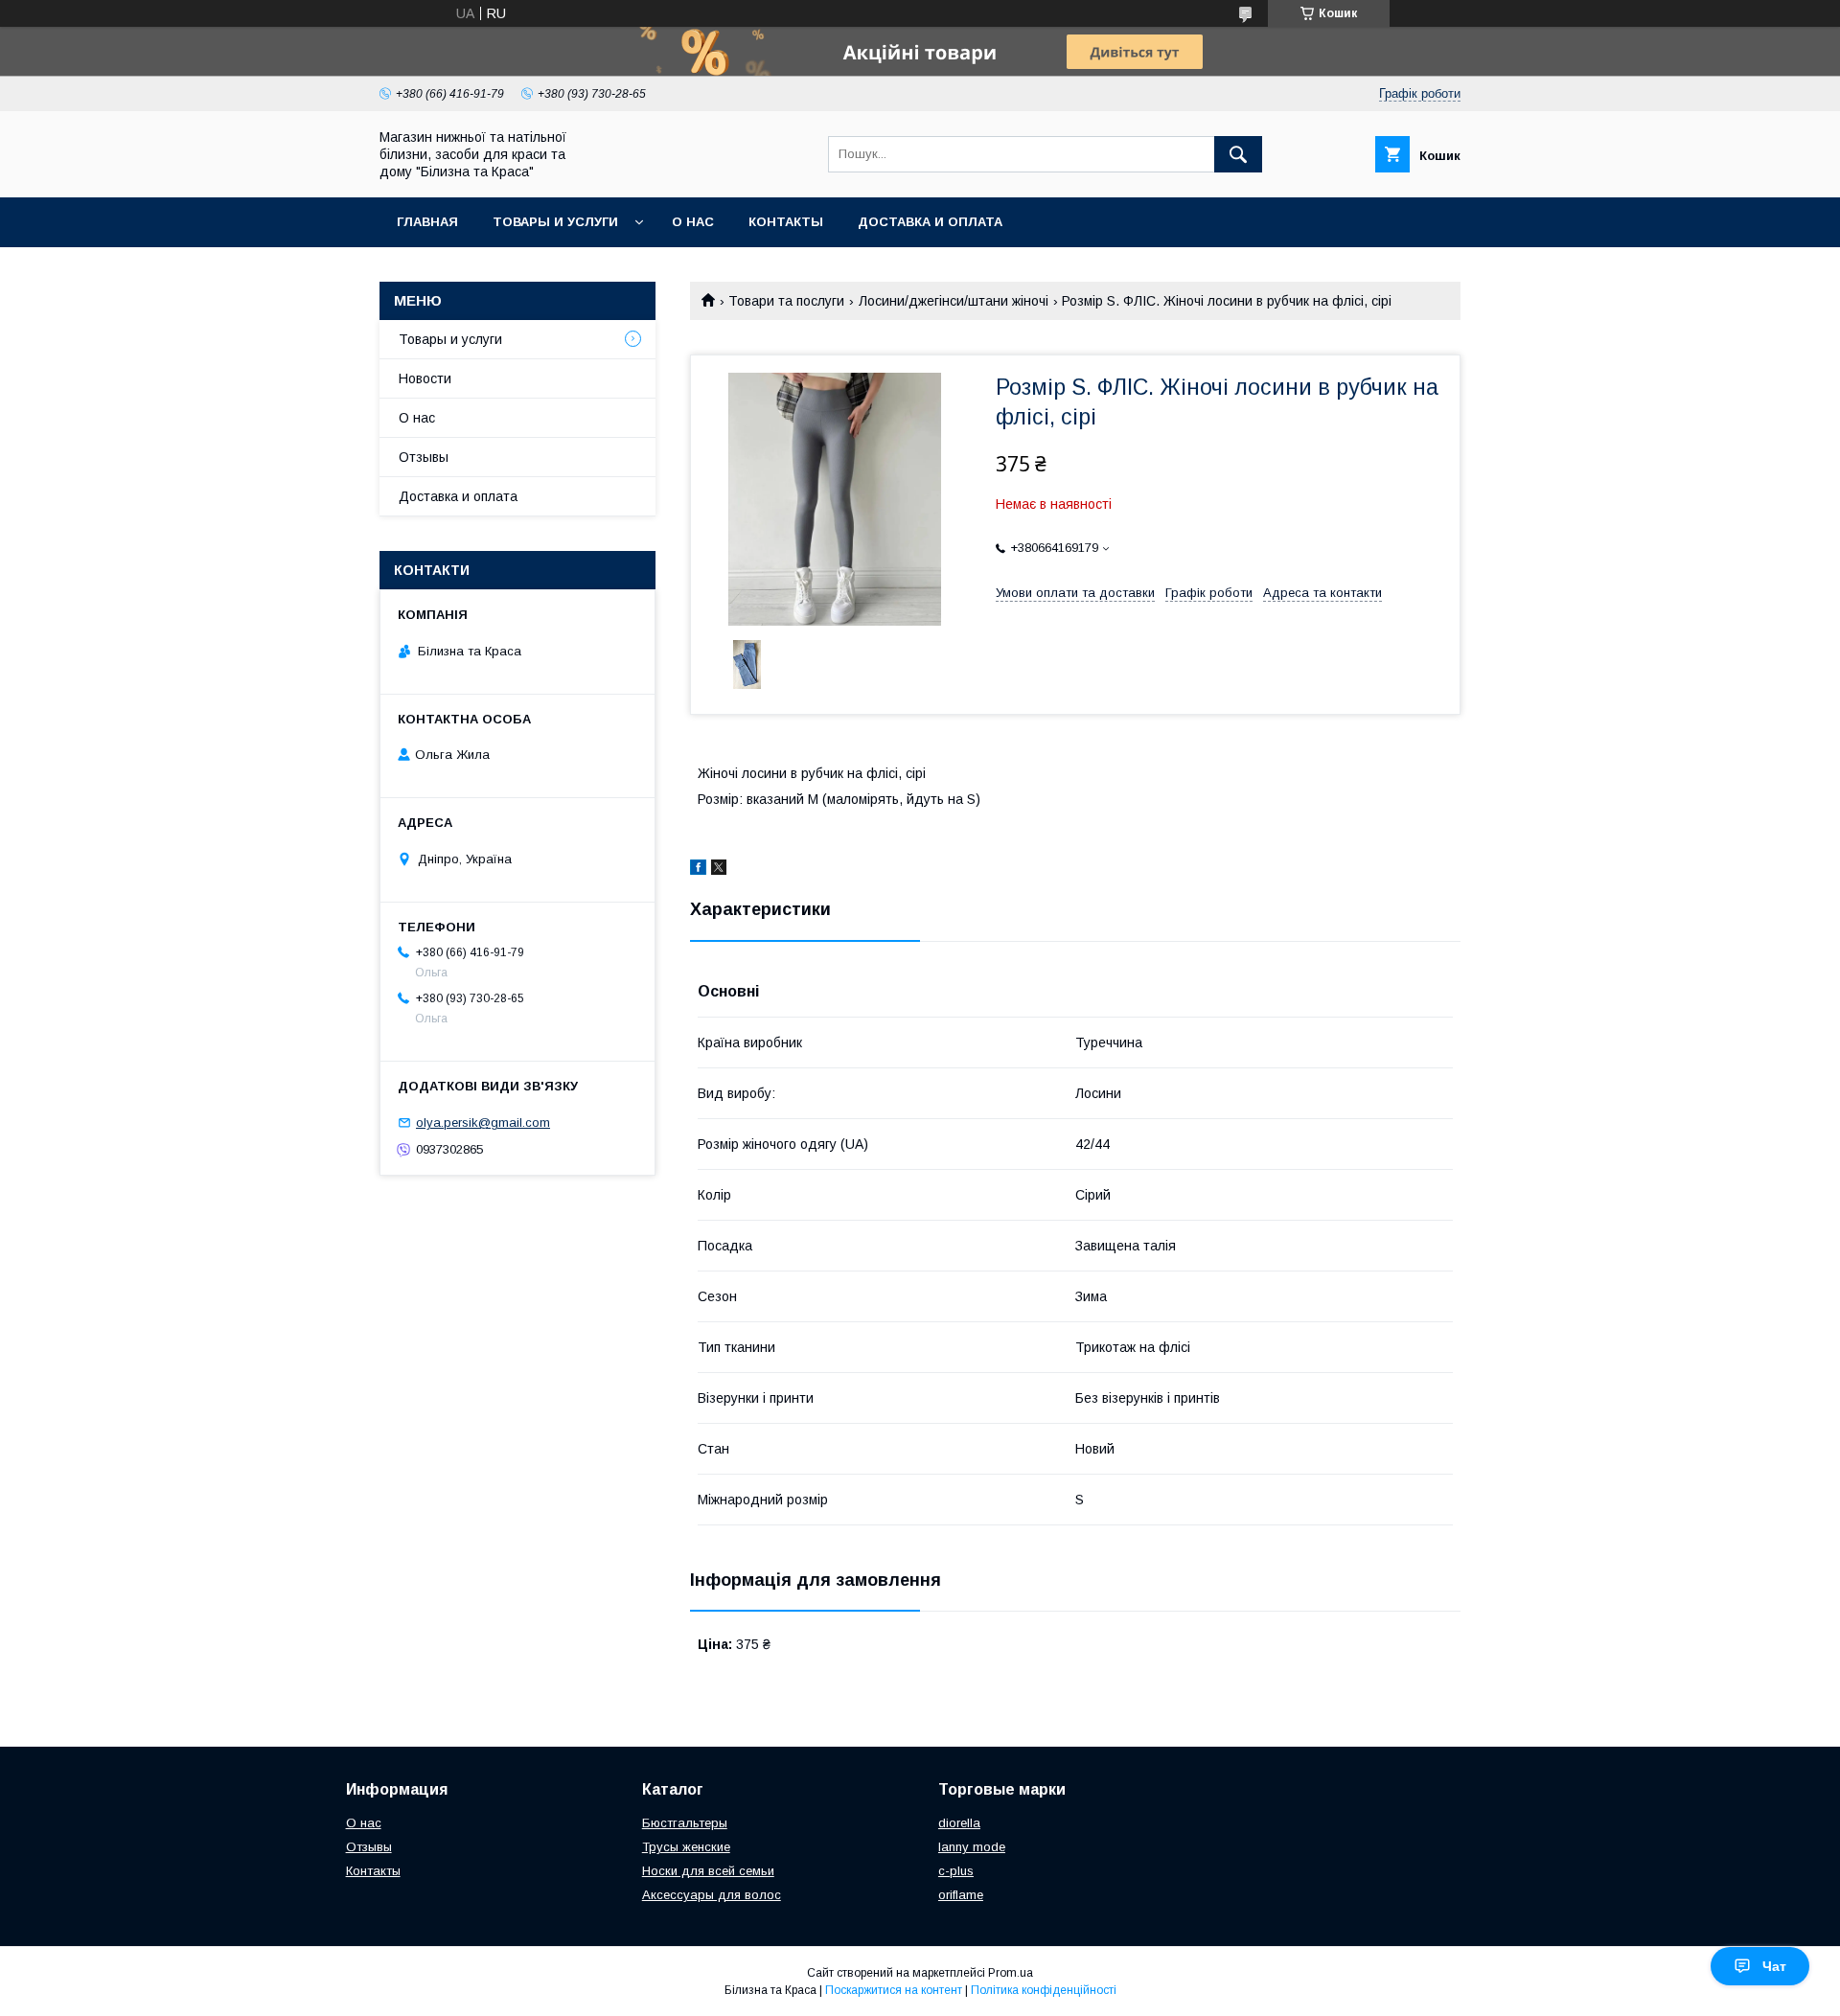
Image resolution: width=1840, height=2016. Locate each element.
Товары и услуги (555, 222)
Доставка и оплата (930, 222)
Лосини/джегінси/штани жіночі (954, 301)
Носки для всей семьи (708, 1871)
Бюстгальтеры (685, 1823)
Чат (1774, 1966)
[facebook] (698, 870)
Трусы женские (686, 1847)
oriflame (961, 1895)
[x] (719, 870)
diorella (959, 1823)
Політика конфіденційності (1044, 1990)
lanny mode (972, 1847)
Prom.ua (1011, 1973)
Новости (425, 378)
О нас (693, 222)
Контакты (786, 222)
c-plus (956, 1871)
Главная (427, 222)
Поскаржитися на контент (894, 1990)
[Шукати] (1238, 154)
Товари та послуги (786, 301)
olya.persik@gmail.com (483, 1123)
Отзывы (424, 457)
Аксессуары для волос (712, 1895)
